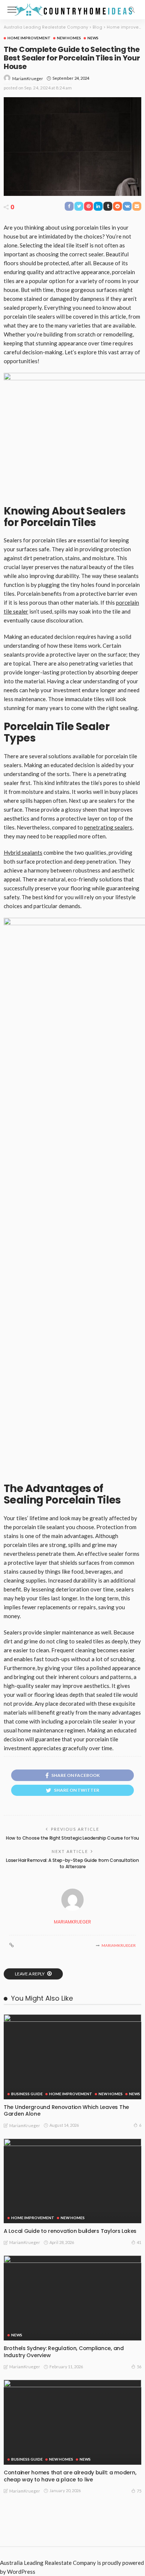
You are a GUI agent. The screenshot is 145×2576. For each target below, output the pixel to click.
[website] (12, 1945)
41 (139, 2242)
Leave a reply (30, 1974)
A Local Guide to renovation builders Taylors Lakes (70, 2231)
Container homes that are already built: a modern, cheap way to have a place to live (70, 2476)
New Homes (69, 38)
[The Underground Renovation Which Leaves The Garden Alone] (72, 2057)
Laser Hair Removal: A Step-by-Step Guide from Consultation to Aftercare (72, 1863)
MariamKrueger (28, 78)
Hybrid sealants (23, 852)
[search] (132, 10)
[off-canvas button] (12, 10)
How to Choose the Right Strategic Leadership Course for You (72, 1838)
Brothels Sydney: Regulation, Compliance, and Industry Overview (64, 2352)
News (93, 38)
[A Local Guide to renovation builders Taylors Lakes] (72, 2181)
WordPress (21, 2572)
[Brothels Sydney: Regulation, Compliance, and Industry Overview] (72, 2298)
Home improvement (29, 38)
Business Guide (27, 2094)
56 (139, 2367)
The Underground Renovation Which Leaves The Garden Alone (66, 2111)
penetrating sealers (108, 827)
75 (139, 2491)
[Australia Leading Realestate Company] (72, 9)
